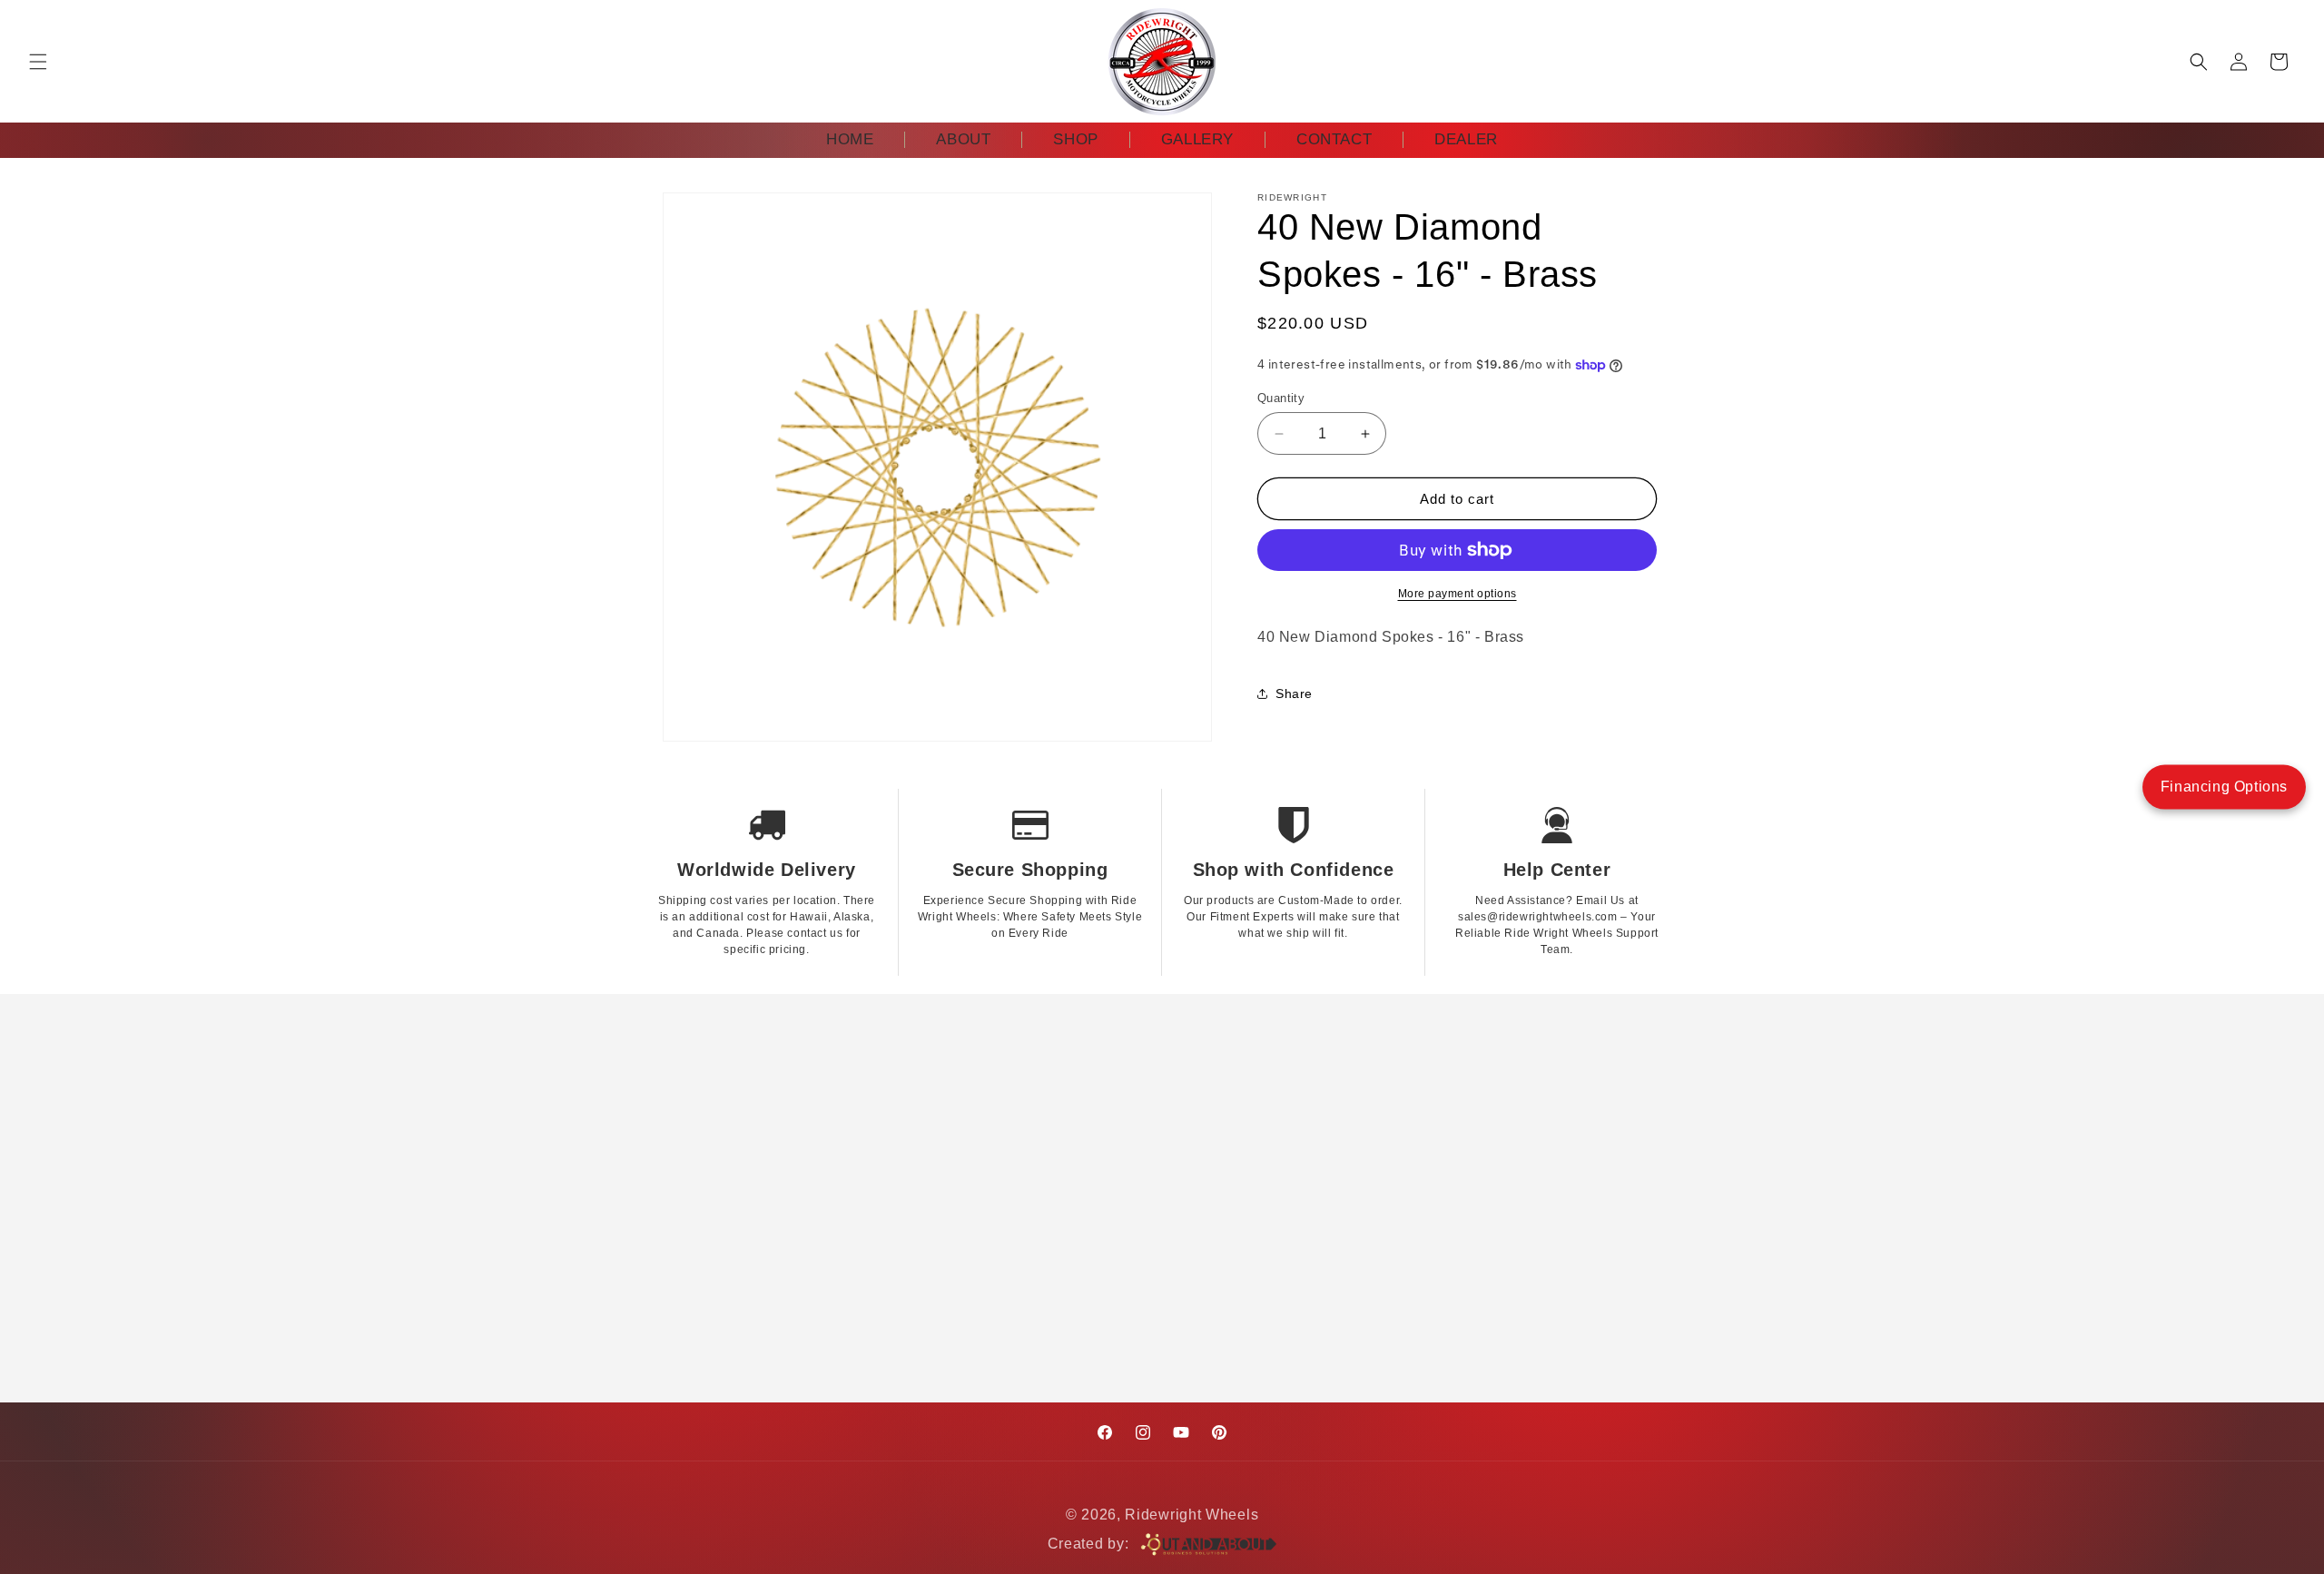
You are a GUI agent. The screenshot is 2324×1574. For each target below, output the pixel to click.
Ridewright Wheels (1192, 1515)
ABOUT (963, 139)
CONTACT (1334, 139)
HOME (850, 139)
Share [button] (1294, 694)
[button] (38, 62)
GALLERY (1197, 139)
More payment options (1457, 594)
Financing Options (2224, 787)
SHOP (1075, 139)
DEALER (1466, 139)
